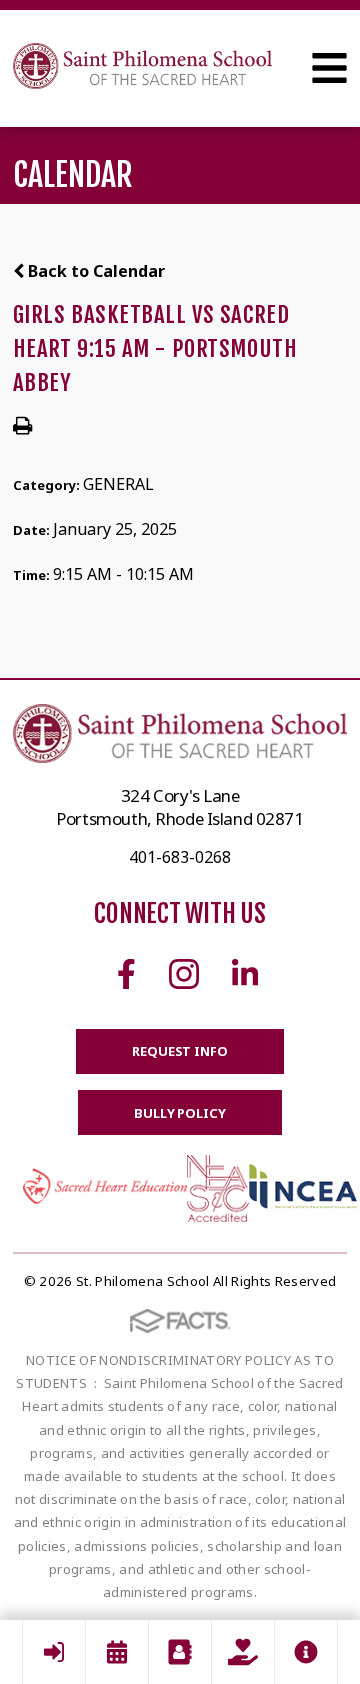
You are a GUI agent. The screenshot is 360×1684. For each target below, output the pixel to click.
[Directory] (180, 1652)
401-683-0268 (180, 857)
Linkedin (245, 974)
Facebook (126, 974)
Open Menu (329, 68)
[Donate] (243, 1652)
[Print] (22, 427)
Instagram (184, 974)
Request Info (179, 1051)
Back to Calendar (94, 271)
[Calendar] (117, 1652)
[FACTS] (54, 1652)
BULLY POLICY (179, 1113)
